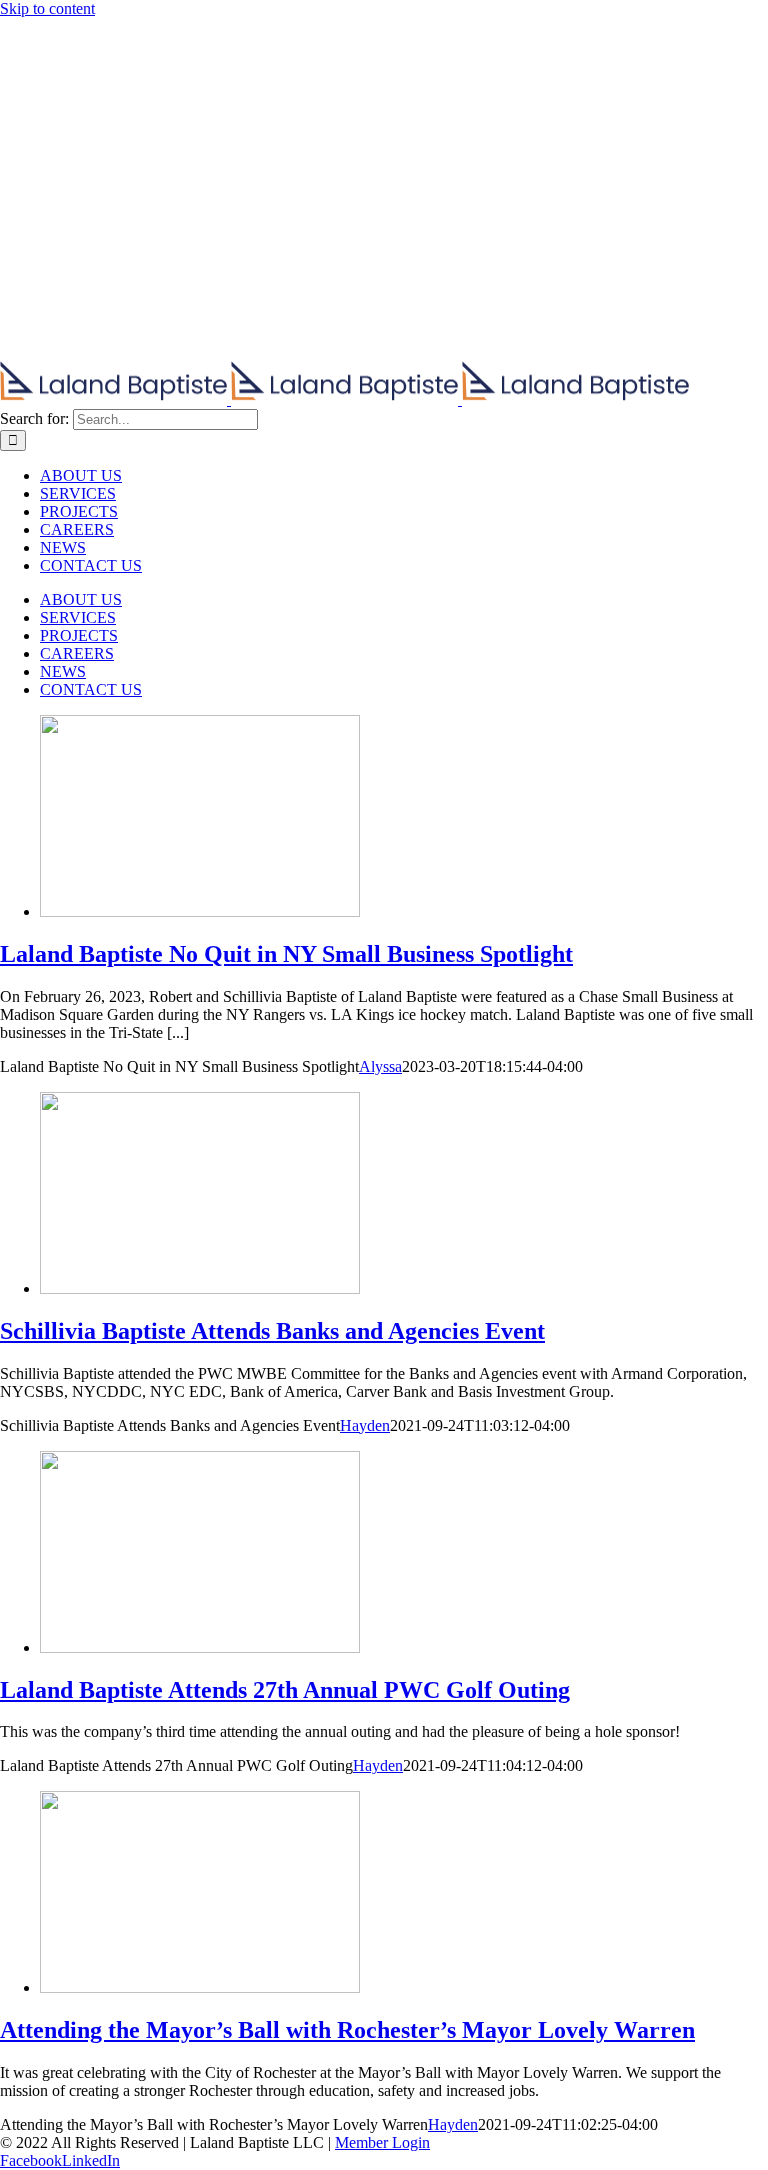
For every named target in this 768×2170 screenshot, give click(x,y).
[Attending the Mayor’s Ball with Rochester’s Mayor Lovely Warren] (200, 1987)
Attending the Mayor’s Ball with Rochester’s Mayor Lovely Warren (347, 2030)
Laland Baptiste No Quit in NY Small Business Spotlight (286, 954)
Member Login (382, 2142)
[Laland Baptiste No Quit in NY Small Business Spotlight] (200, 911)
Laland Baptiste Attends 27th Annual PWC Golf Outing (285, 1690)
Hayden (365, 1425)
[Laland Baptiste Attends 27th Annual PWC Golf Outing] (200, 1647)
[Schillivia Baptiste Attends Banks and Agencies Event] (200, 1288)
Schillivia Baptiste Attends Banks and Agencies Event (272, 1331)
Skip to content (47, 8)
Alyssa (380, 1066)
